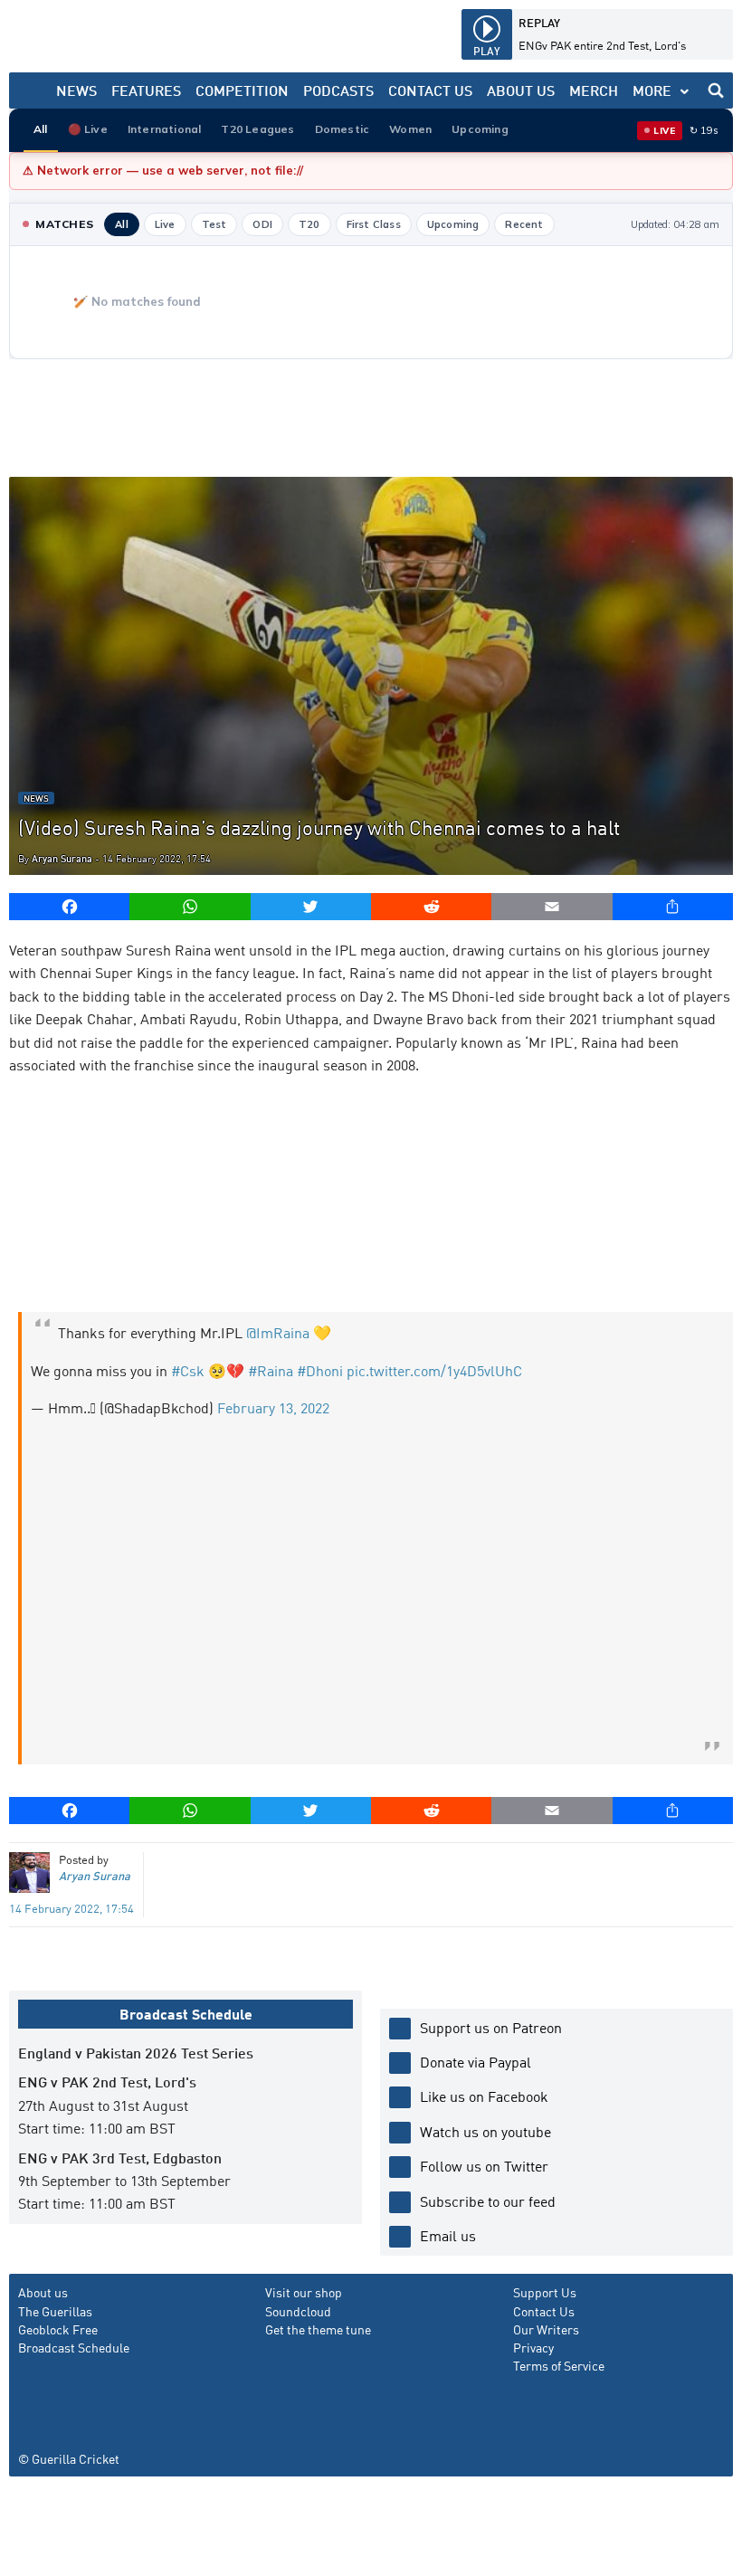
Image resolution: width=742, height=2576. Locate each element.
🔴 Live (88, 129)
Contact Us (430, 90)
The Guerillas (55, 2311)
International (165, 129)
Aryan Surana (62, 858)
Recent (524, 224)
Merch (594, 90)
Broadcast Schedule (74, 2347)
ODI (262, 224)
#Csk (188, 1370)
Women (410, 129)
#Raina (271, 1370)
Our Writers (546, 2329)
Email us (448, 2235)
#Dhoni (320, 1370)
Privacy (533, 2347)
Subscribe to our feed (488, 2201)
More (652, 90)
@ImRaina (278, 1332)
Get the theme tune (318, 2329)
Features (146, 90)
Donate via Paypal (476, 2062)
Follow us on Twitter (484, 2166)
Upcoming (480, 129)
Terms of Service (559, 2365)
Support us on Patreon (491, 2027)
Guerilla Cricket (76, 2458)
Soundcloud (298, 2311)
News (76, 90)
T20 (309, 224)
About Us (521, 90)
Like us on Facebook (484, 2096)
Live (165, 224)
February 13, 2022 (273, 1407)
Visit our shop (304, 2292)
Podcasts (338, 90)
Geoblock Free (58, 2329)
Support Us (545, 2292)
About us (43, 2292)
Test (214, 224)
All (41, 129)
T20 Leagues (257, 129)
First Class (374, 224)
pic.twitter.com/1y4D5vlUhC (434, 1370)
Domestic (342, 129)
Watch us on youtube (485, 2131)
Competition (242, 90)
